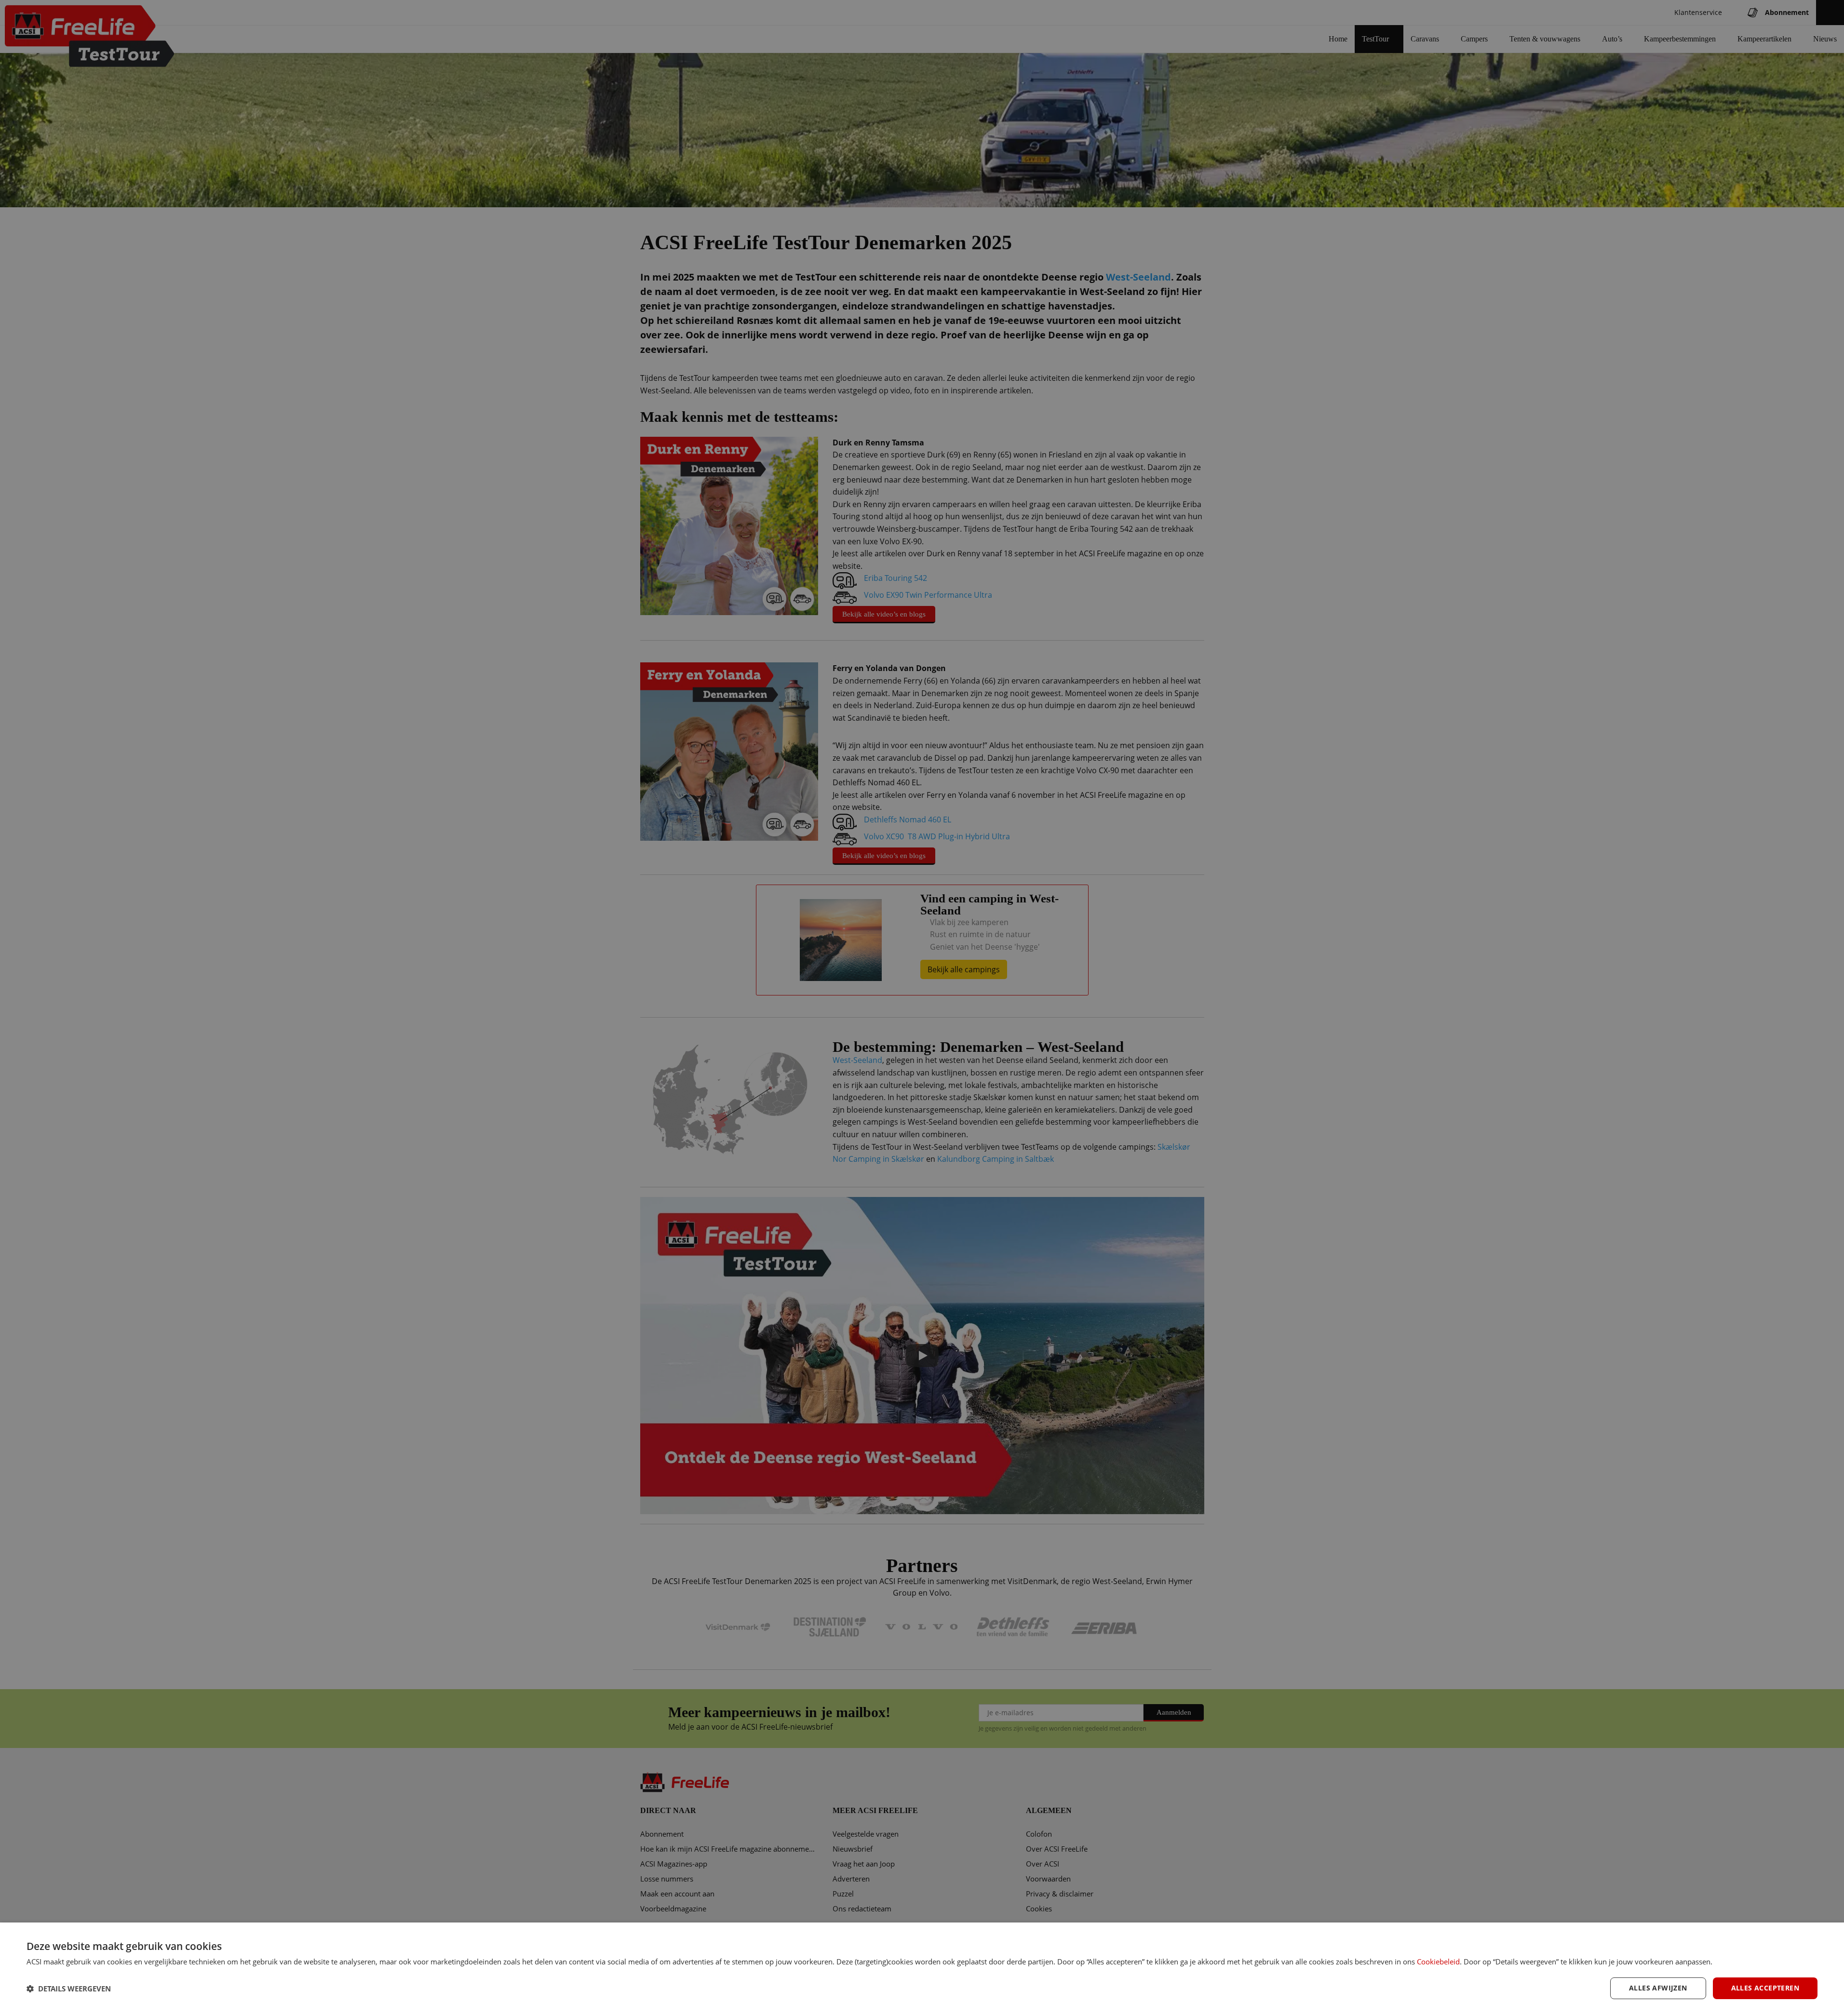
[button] (69, 1989)
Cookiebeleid (1438, 1962)
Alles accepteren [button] (1765, 1988)
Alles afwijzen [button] (1658, 1988)
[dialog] (922, 1969)
